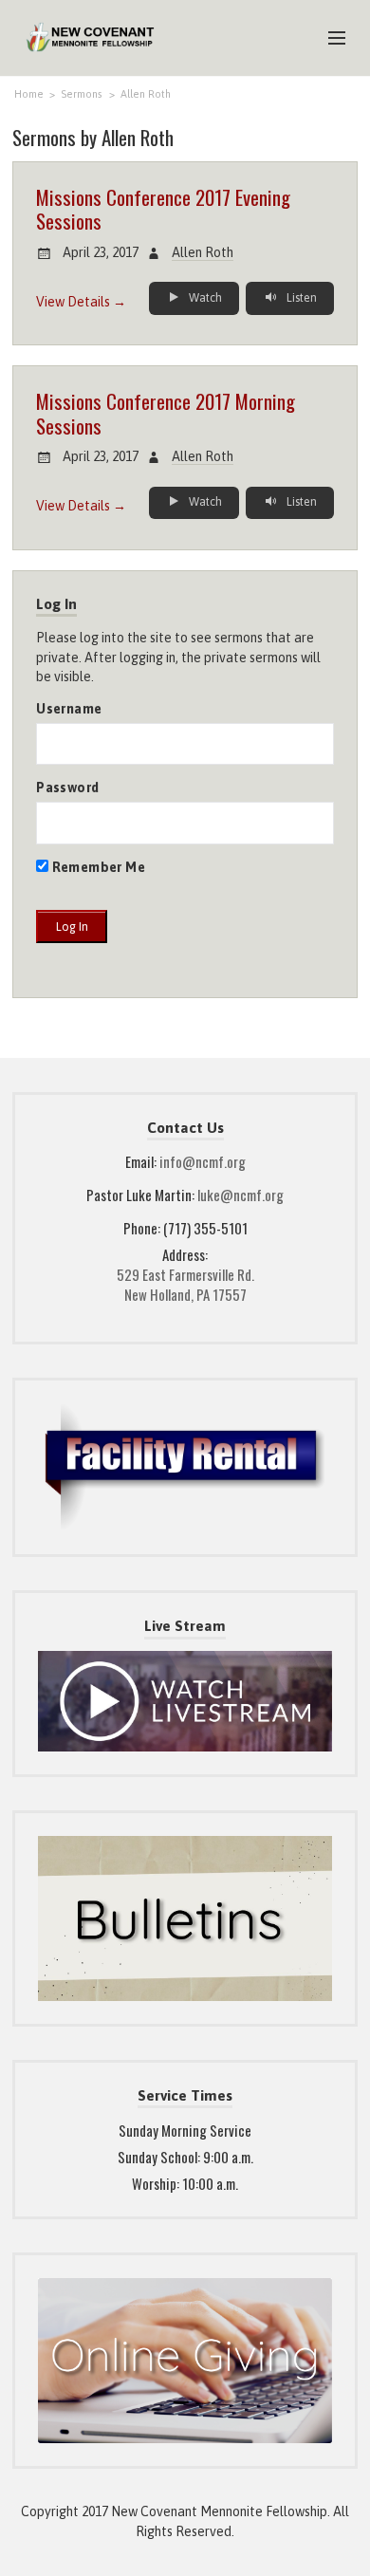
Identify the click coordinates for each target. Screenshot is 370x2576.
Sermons (82, 94)
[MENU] (328, 39)
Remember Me (97, 867)
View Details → (81, 302)
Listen (300, 298)
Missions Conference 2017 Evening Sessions (163, 209)
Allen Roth (146, 94)
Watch (204, 298)
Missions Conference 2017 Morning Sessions (166, 413)
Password (67, 788)
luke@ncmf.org (240, 1195)
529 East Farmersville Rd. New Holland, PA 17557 (185, 1284)
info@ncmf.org (203, 1161)
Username (69, 709)
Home (29, 94)
